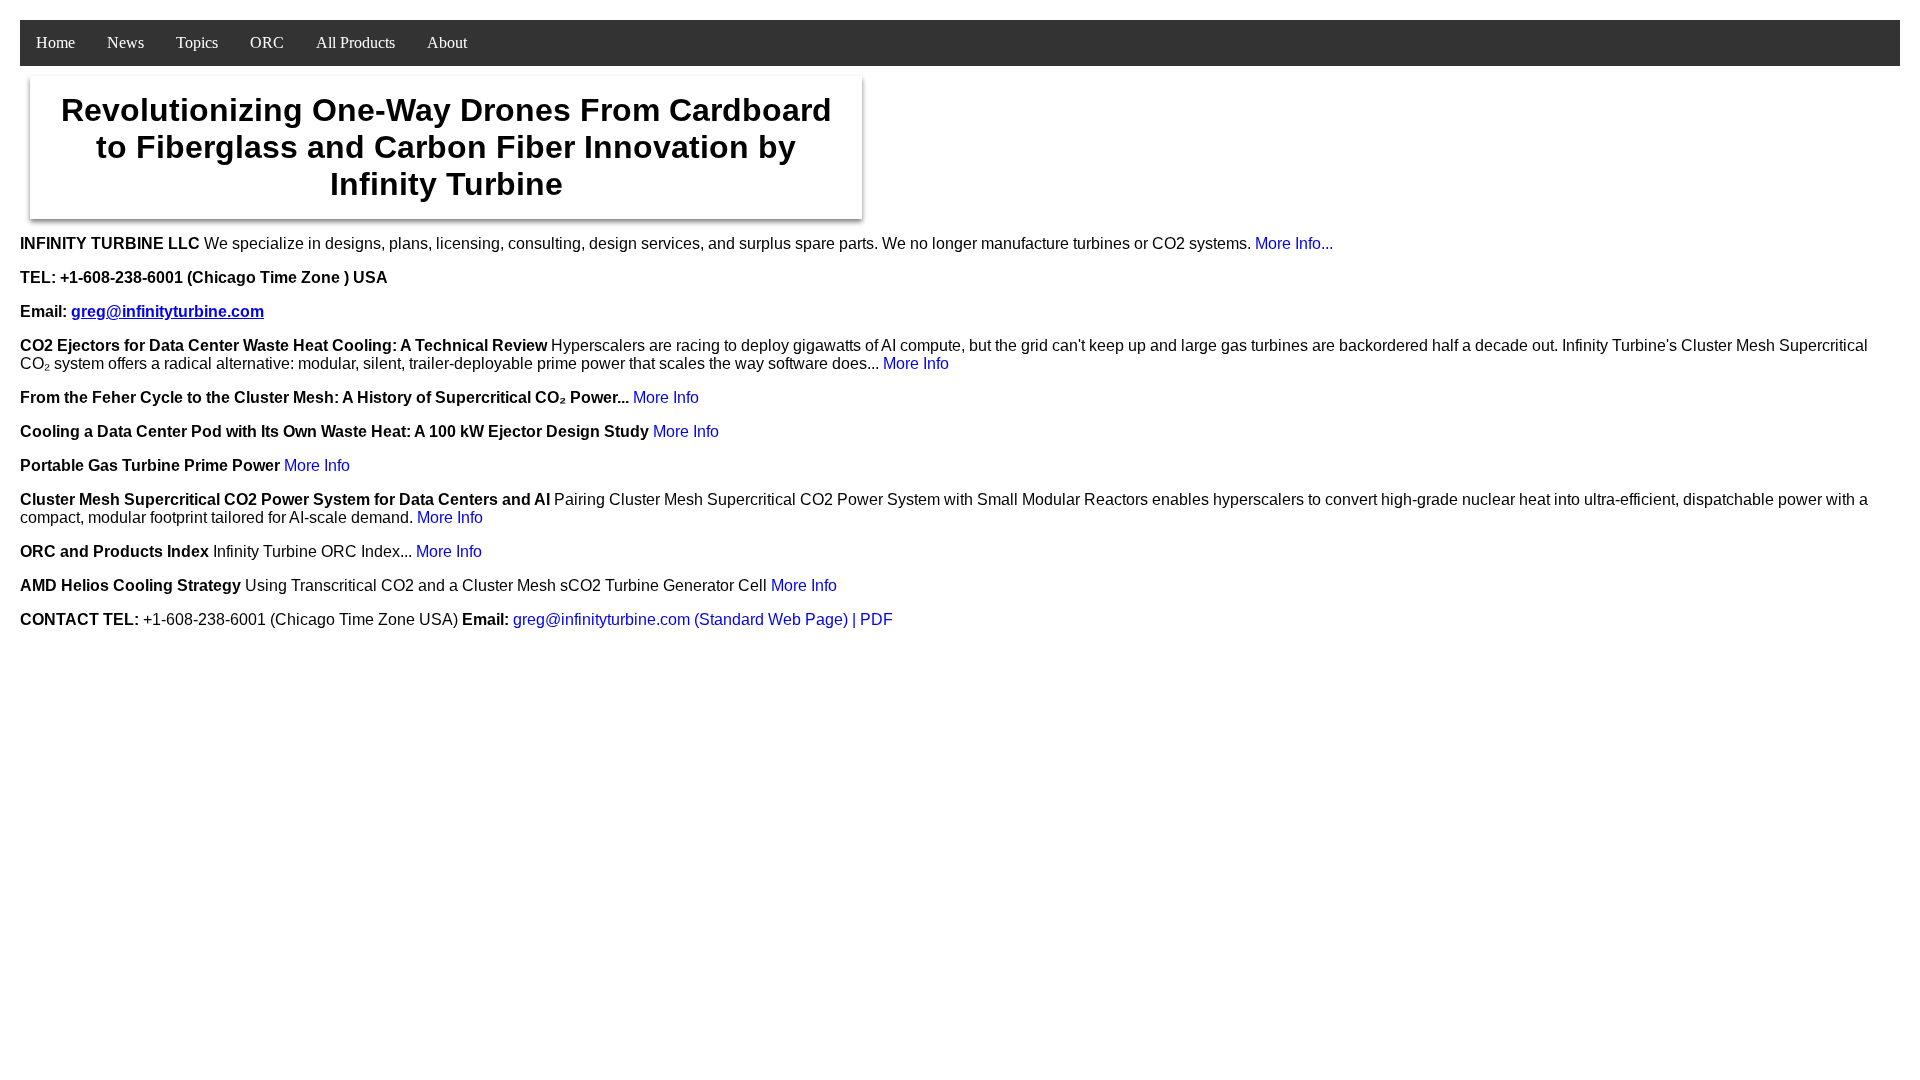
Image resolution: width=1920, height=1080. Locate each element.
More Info (916, 363)
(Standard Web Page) (773, 619)
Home (55, 42)
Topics (197, 42)
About (447, 42)
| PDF (872, 619)
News (125, 42)
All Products (355, 42)
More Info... (1294, 243)
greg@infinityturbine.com (167, 311)
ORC (267, 42)
